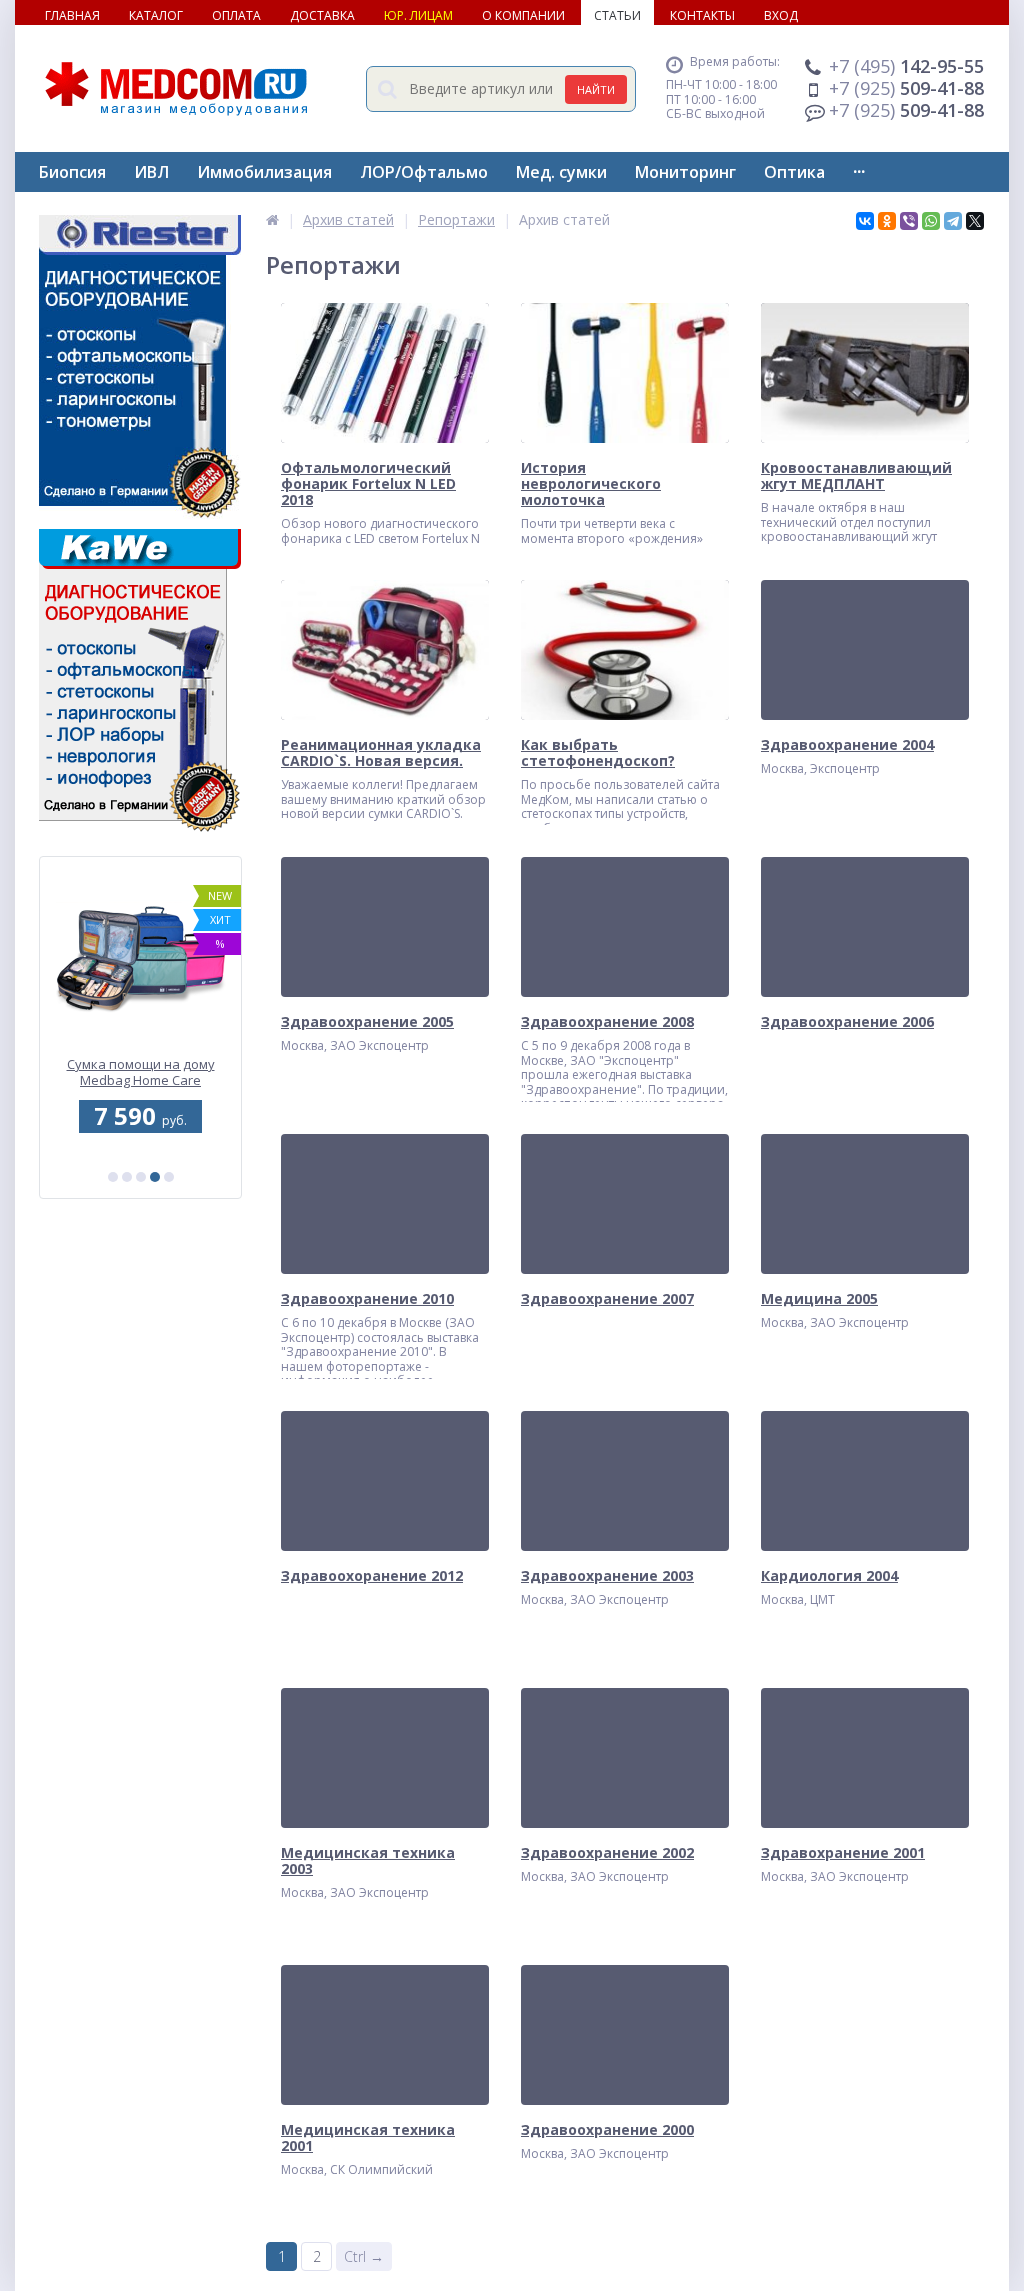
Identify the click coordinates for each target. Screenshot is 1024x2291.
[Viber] (909, 221)
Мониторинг (685, 172)
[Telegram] (953, 221)
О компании (523, 15)
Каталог (156, 15)
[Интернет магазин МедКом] (272, 219)
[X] (975, 221)
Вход (781, 15)
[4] (155, 1177)
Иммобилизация (264, 172)
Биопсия (72, 172)
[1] (113, 1177)
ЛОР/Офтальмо (424, 172)
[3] (141, 1177)
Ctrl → (364, 2256)
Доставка (322, 15)
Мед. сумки (561, 172)
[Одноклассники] (887, 221)
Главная (72, 15)
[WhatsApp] (931, 221)
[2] (127, 1177)
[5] (169, 1177)
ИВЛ (151, 172)
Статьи (617, 15)
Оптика (794, 172)
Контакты (702, 15)
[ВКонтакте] (865, 221)
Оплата (236, 15)
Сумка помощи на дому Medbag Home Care (141, 1073)
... (859, 167)
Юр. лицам (418, 15)
